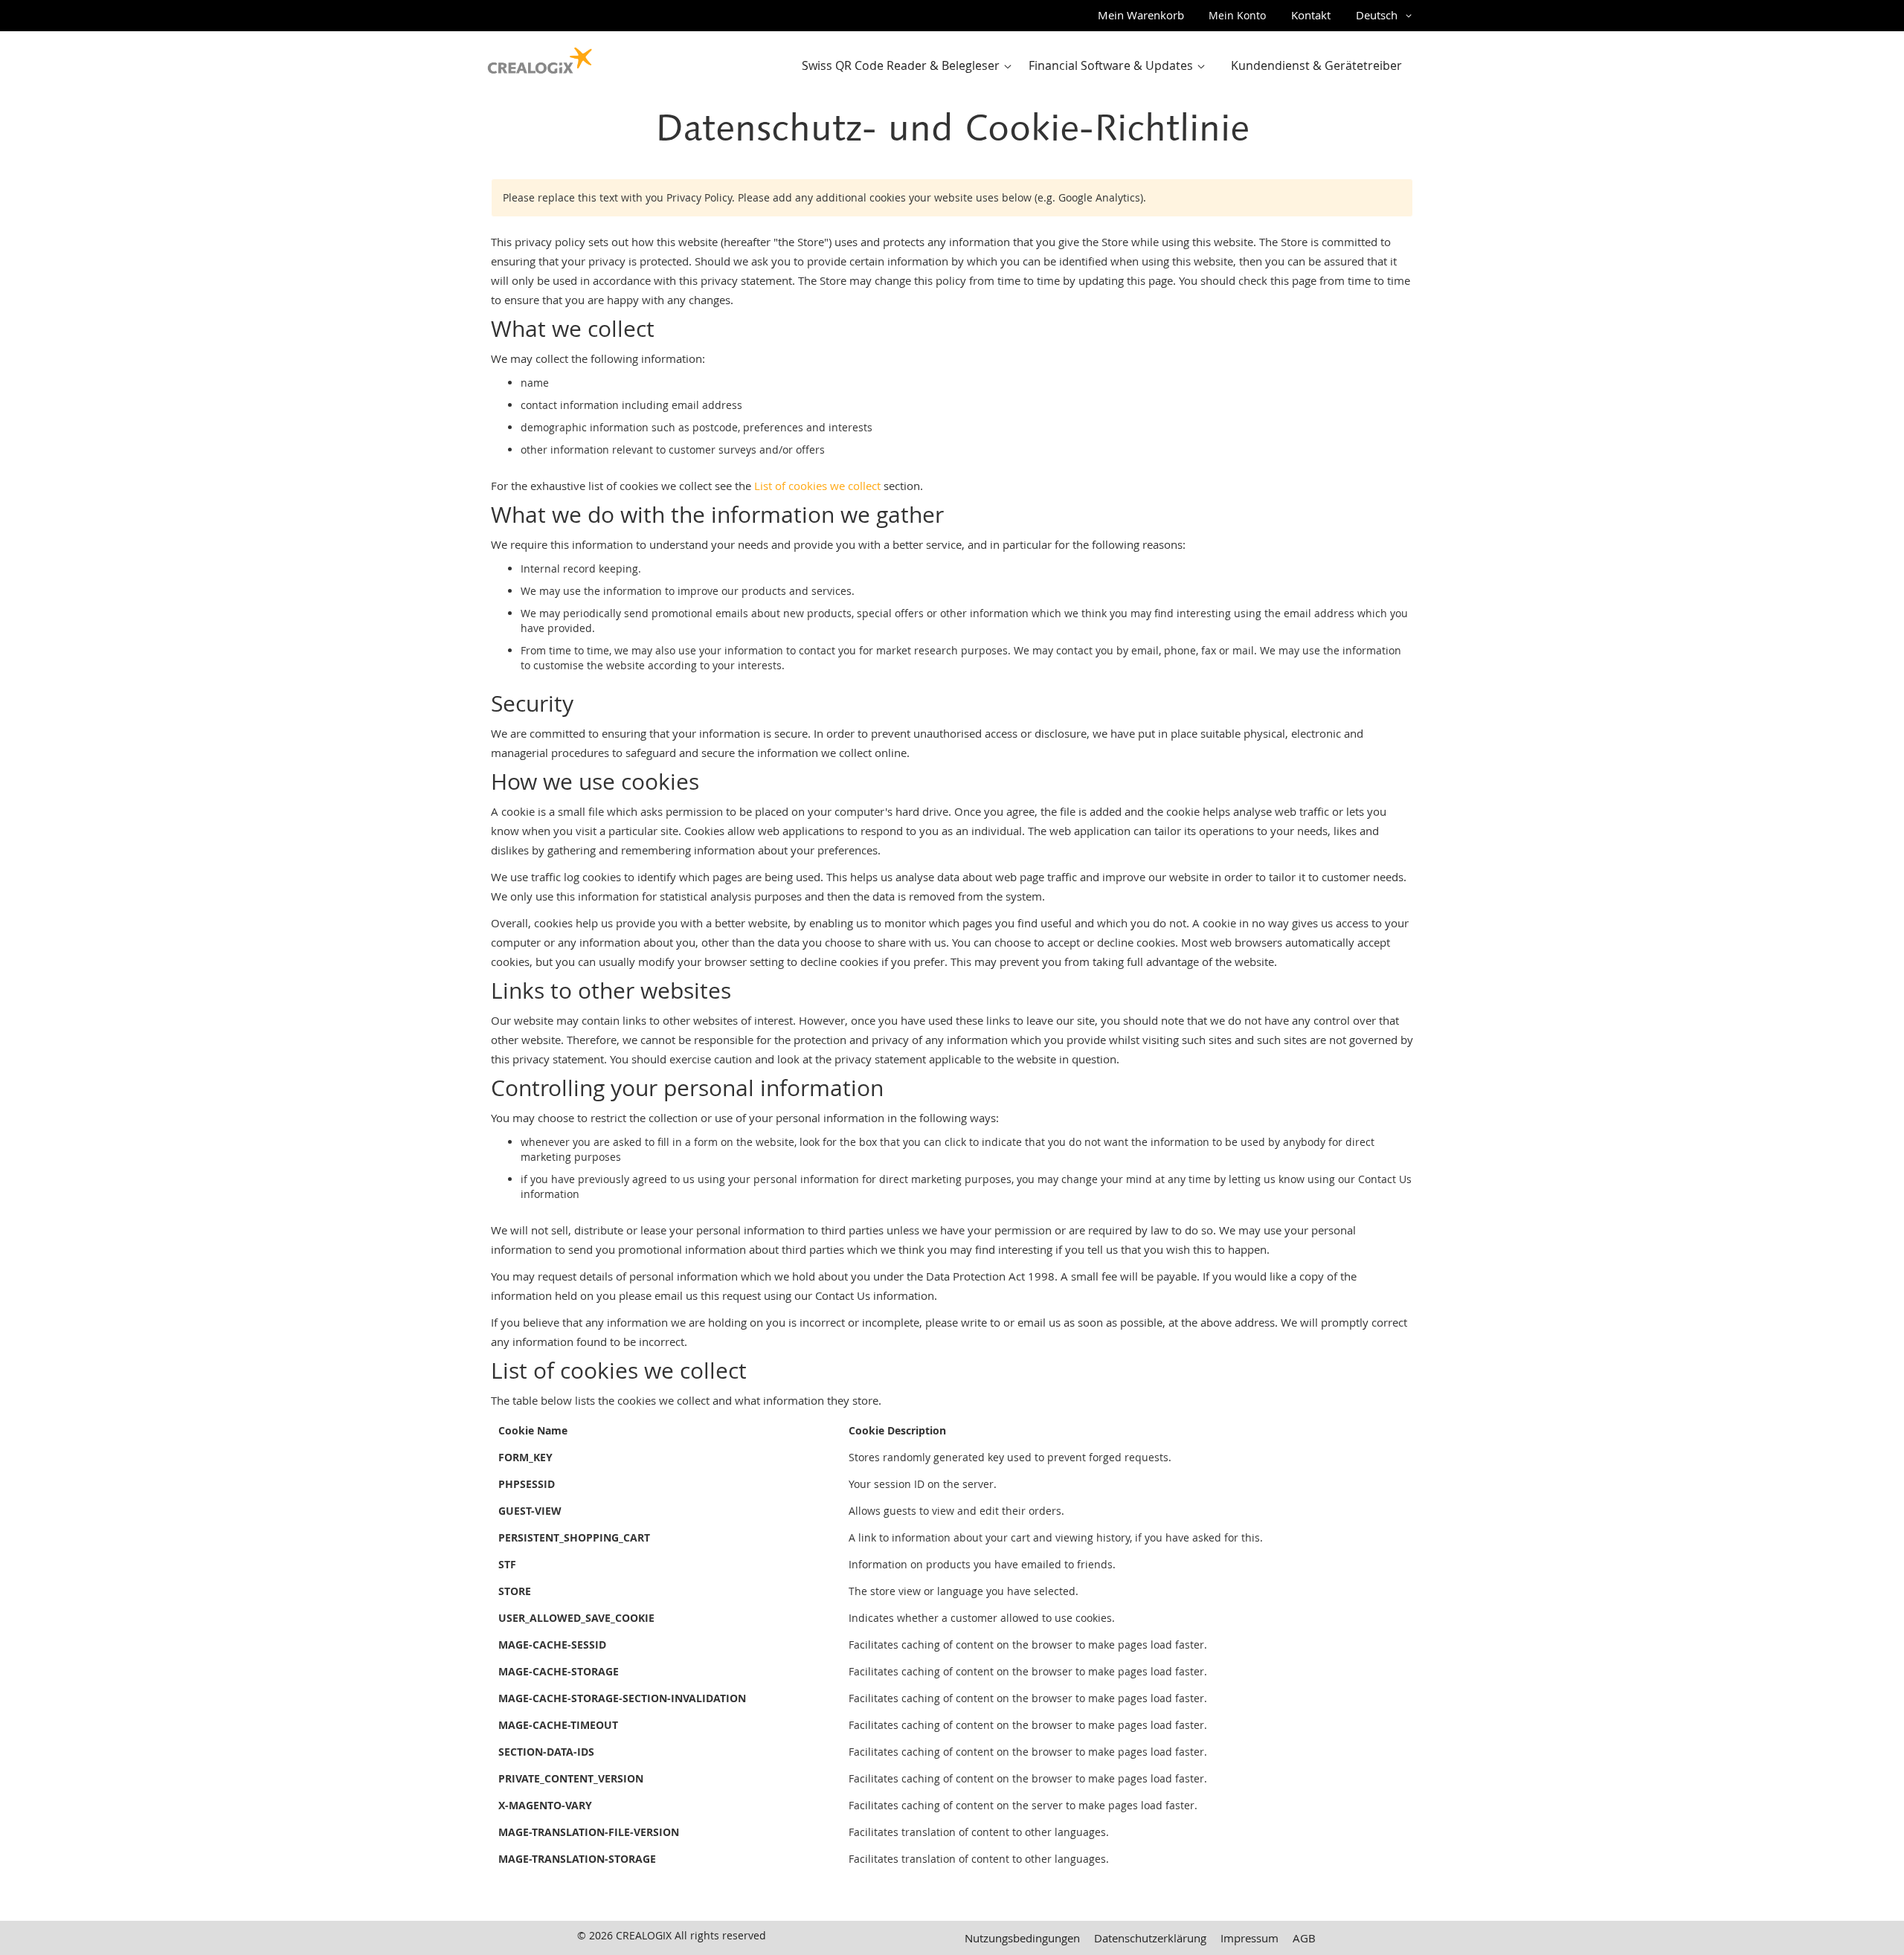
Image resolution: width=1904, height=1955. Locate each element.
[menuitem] (910, 66)
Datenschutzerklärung (1150, 1938)
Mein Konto (1237, 15)
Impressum (1249, 1938)
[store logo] (540, 57)
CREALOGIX (644, 1935)
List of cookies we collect (817, 486)
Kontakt (1311, 15)
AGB (1304, 1938)
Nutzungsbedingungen (1022, 1938)
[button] (1386, 16)
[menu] (1106, 66)
